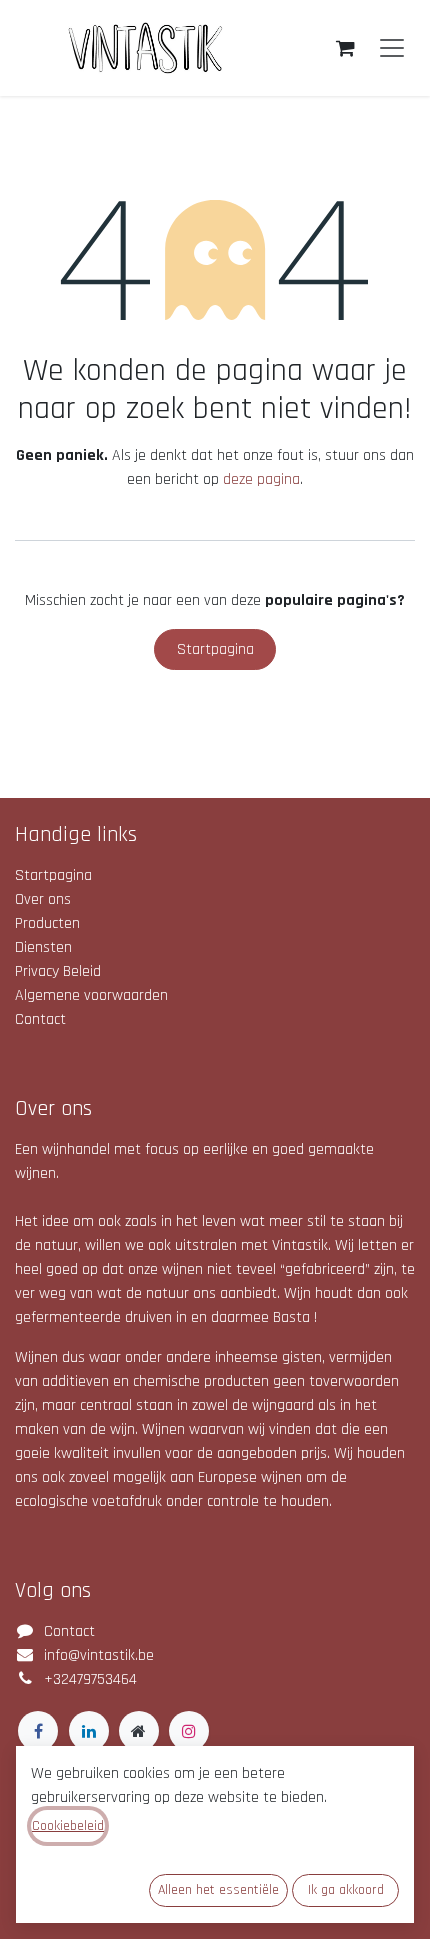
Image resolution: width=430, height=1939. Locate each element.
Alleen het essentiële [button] (218, 1890)
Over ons (43, 899)
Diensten (43, 947)
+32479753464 (90, 1679)
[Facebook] (38, 1731)
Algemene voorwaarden (91, 995)
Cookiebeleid (68, 1826)
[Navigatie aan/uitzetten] (392, 48)
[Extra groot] (139, 1731)
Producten (47, 923)
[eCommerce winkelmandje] (345, 48)
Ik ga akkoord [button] (346, 1890)
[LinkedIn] (89, 1731)
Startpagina (215, 649)
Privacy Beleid (58, 971)
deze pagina (261, 479)
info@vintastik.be (99, 1655)
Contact (40, 1019)
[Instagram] (189, 1731)
